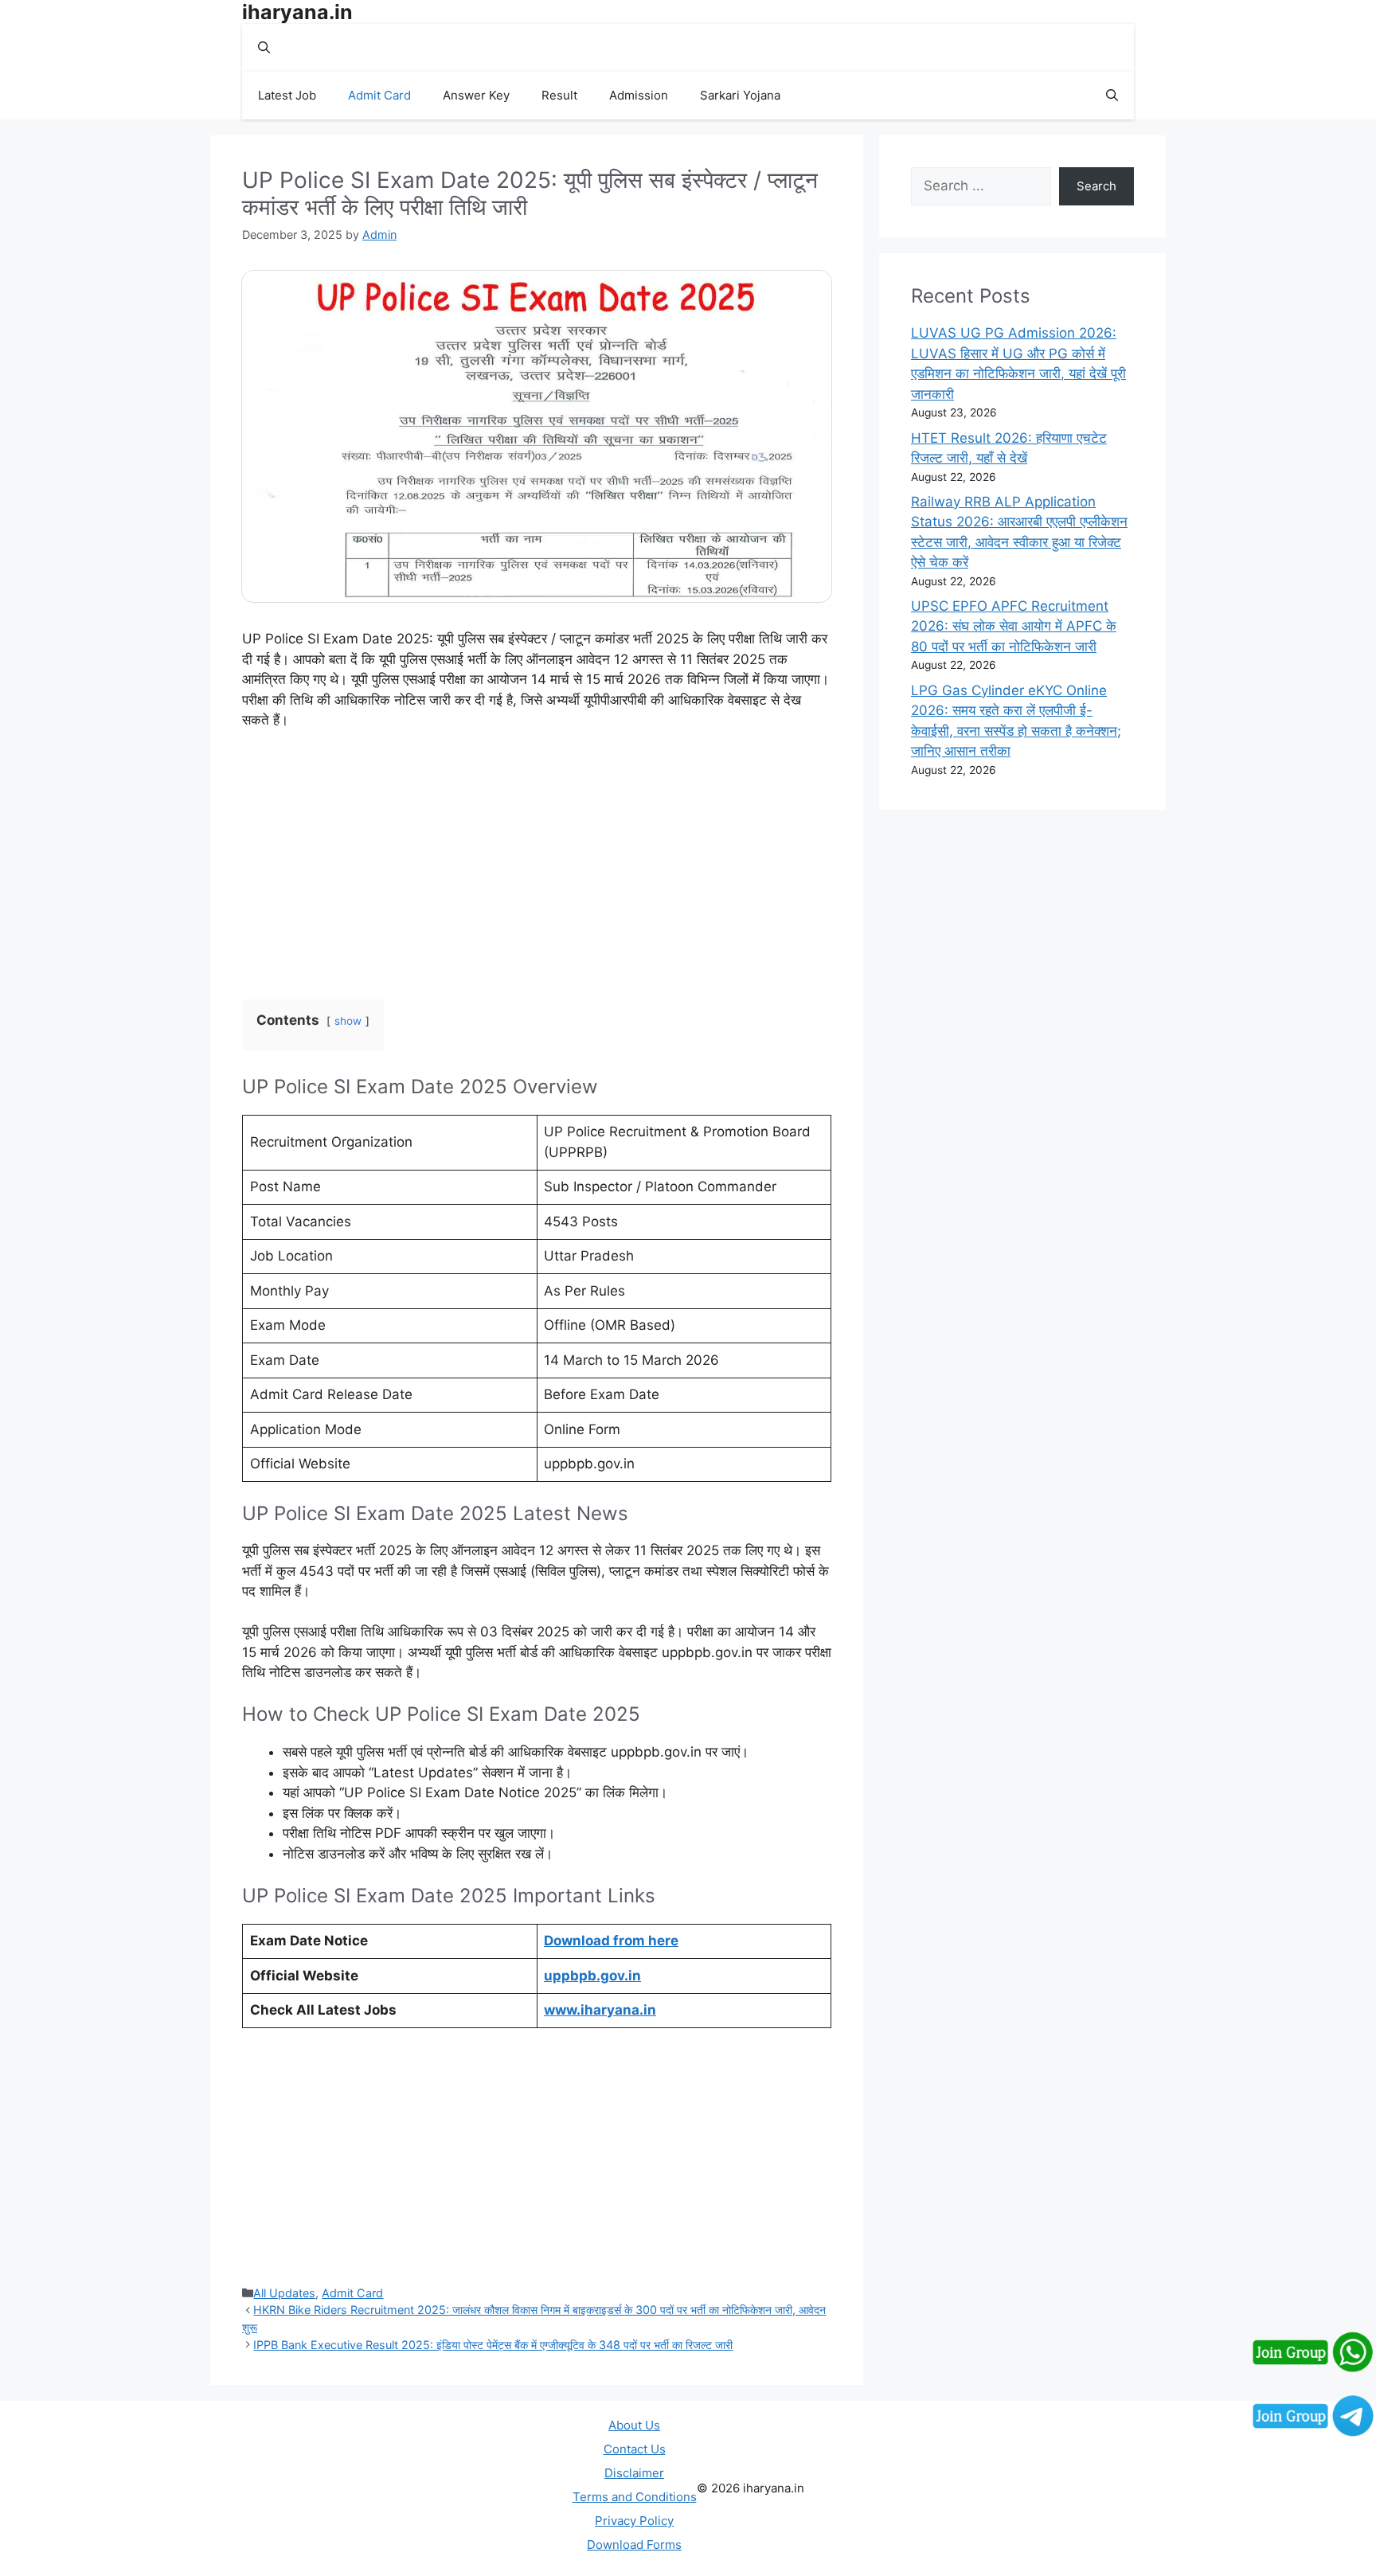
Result (559, 95)
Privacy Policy (634, 2521)
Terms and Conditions (635, 2497)
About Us (634, 2425)
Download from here (611, 1941)
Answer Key (476, 95)
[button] (264, 48)
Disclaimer (634, 2473)
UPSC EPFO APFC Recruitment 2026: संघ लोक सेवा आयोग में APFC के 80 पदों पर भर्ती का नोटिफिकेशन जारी (1014, 626)
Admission (639, 95)
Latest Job (287, 95)
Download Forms (634, 2545)
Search (1096, 186)
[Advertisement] (537, 862)
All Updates (284, 2293)
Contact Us (635, 2449)
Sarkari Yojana (740, 95)
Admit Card (379, 95)
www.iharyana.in (600, 2010)
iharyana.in (297, 12)
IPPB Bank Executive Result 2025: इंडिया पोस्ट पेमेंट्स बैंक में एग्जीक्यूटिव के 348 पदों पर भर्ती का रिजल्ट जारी (493, 2345)
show (348, 1021)
